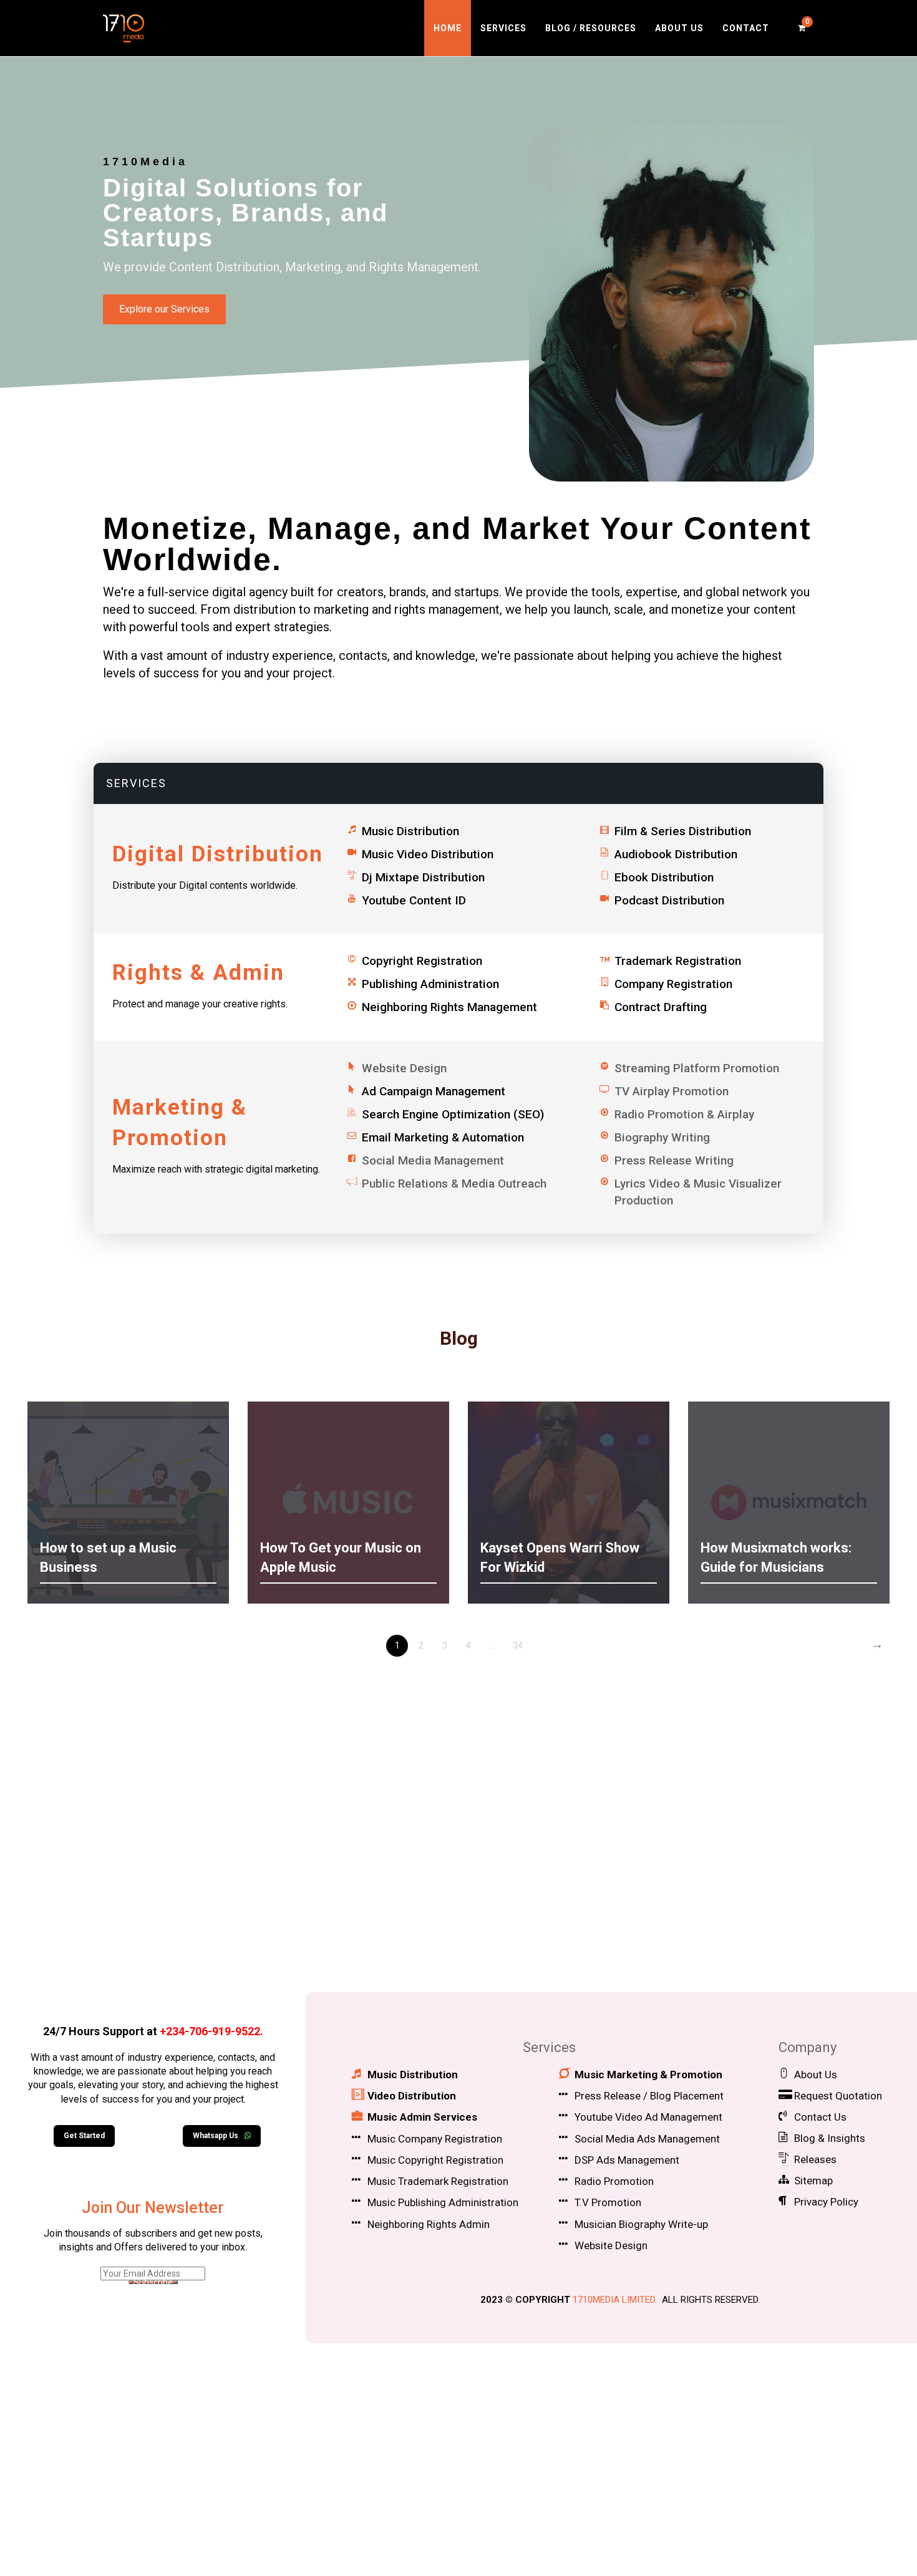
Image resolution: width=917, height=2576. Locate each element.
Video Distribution (412, 2096)
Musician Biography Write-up (641, 2224)
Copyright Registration (422, 961)
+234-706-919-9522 (210, 2031)
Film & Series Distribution (683, 831)
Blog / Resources (591, 28)
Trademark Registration (678, 961)
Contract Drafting (661, 1007)
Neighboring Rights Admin (429, 2224)
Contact (746, 28)
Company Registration (673, 984)
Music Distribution (410, 831)
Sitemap (813, 2181)
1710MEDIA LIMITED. (615, 2300)
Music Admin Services (422, 2117)
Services (503, 28)
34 (518, 1645)
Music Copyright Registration (435, 2160)
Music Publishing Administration (443, 2202)
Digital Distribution (218, 854)
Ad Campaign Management (434, 1091)
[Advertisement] (458, 1874)
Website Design (611, 2245)
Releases (815, 2159)
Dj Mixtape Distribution (423, 877)
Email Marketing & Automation (443, 1137)
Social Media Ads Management (647, 2139)
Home (448, 28)
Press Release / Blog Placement (649, 2096)
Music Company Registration (435, 2139)
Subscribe (153, 2282)
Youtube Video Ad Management (648, 2117)
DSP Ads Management (627, 2160)
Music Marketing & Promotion (648, 2075)
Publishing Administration (430, 984)
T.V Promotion (608, 2202)
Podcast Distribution (669, 900)
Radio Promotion (614, 2181)
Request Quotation (838, 2096)
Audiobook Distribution (676, 854)
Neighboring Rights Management (449, 1007)
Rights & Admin (198, 973)
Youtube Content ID (414, 900)
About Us (679, 28)
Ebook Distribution (664, 877)
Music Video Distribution (428, 854)
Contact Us (820, 2117)
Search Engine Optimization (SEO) (453, 1114)
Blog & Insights (830, 2138)
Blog (459, 1338)
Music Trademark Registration (438, 2181)
